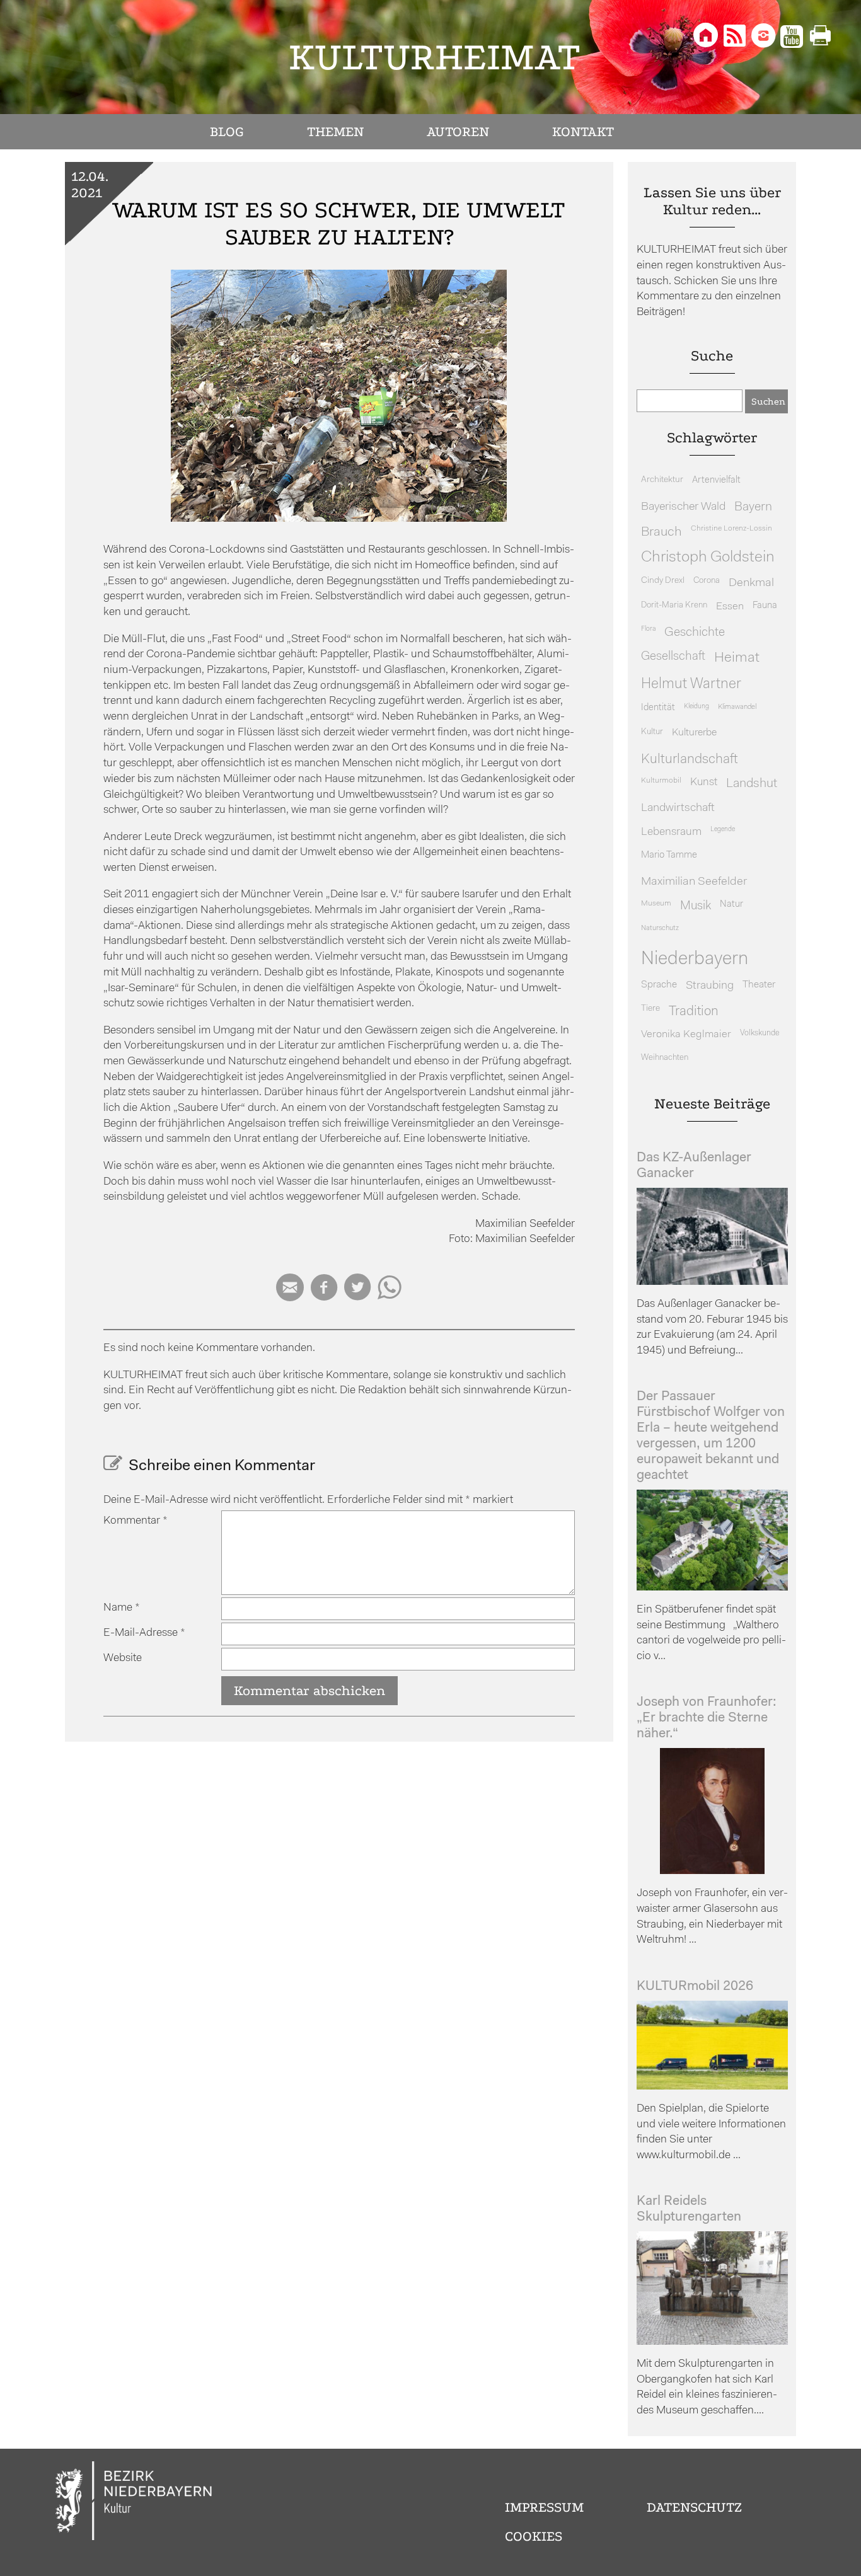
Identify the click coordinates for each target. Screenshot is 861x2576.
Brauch (662, 532)
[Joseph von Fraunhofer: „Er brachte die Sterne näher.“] (712, 1871)
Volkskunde (760, 1033)
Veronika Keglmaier (686, 1034)
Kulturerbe (694, 733)
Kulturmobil (661, 781)
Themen (335, 132)
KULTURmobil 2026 (695, 1987)
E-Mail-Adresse (144, 1633)
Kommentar (136, 1521)
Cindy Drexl (663, 581)
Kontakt (583, 132)
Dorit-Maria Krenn (674, 605)
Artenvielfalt (716, 480)
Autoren (458, 132)
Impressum (544, 2507)
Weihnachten (665, 1058)
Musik (696, 906)
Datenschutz (694, 2507)
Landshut (752, 784)
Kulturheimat (435, 57)
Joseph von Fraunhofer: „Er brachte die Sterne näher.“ (707, 1718)
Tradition (694, 1012)
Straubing (710, 986)
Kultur (652, 732)
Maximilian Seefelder (694, 882)
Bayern (753, 507)
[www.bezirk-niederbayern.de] (134, 2503)
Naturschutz (660, 928)
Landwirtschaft (678, 808)
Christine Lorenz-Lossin (731, 529)
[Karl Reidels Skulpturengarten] (712, 2342)
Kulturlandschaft (690, 760)
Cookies (534, 2536)
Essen (730, 607)
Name (122, 1608)
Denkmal (751, 583)
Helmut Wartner (691, 685)
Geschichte (695, 633)
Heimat (737, 658)
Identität (658, 708)
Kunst (704, 782)
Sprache (659, 985)
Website (123, 1658)
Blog (227, 132)
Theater (759, 985)
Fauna (765, 606)
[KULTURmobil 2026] (712, 2087)
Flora (648, 629)
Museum (656, 904)
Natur (731, 905)
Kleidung (696, 707)
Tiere (650, 1009)
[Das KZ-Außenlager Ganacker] (712, 1282)
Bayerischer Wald (683, 507)
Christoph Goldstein (708, 558)
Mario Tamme (669, 855)
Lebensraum (671, 832)
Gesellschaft (673, 657)
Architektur (662, 480)
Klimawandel (737, 707)
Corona (707, 581)
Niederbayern (695, 959)
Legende (723, 830)
